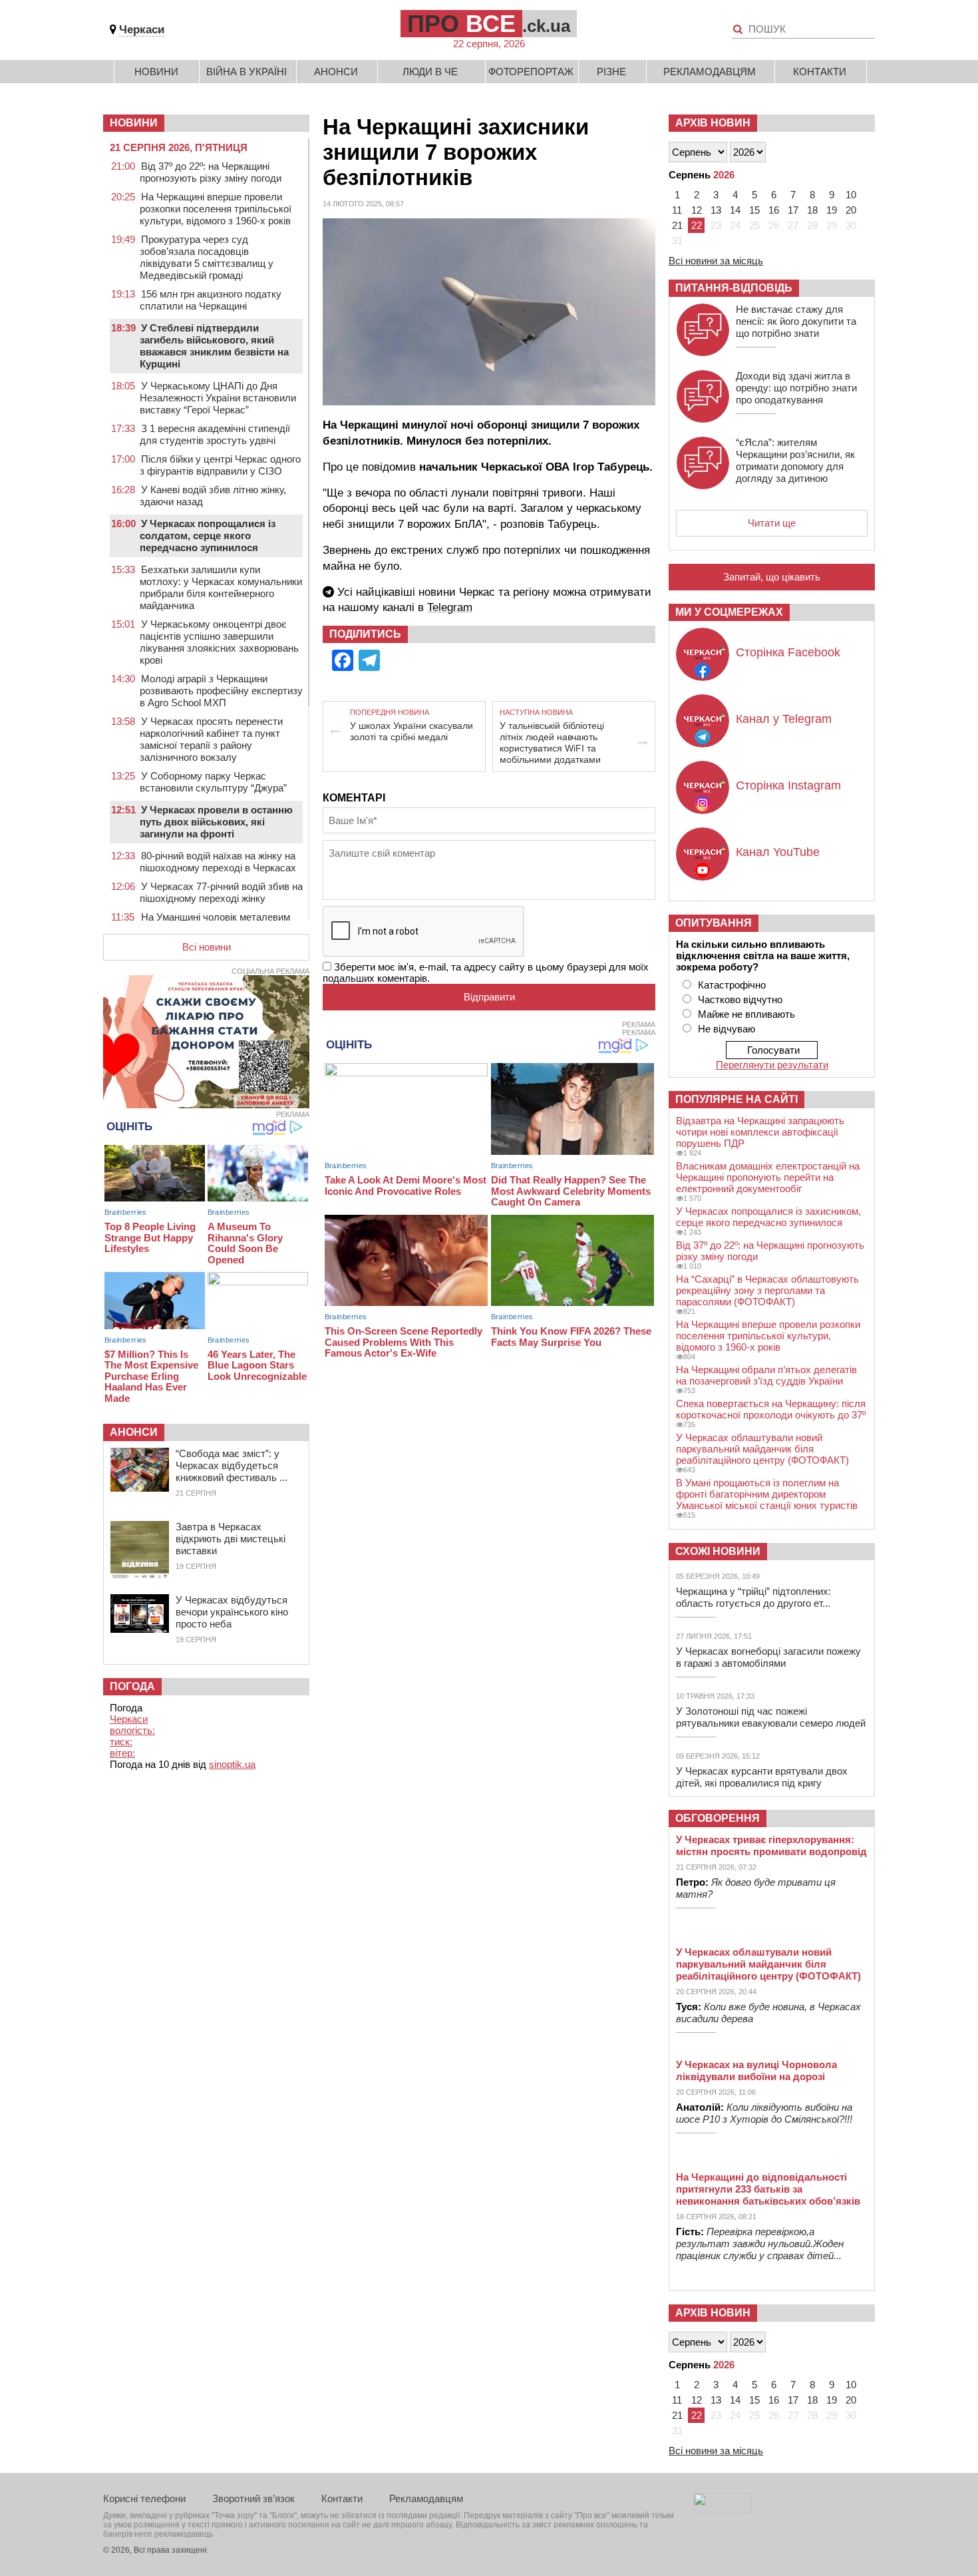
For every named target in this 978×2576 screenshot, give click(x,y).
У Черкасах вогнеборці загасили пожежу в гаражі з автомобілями (768, 1657)
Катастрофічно (732, 985)
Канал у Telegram (784, 719)
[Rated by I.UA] (723, 2510)
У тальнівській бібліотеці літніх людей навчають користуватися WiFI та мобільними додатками (552, 743)
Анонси (336, 72)
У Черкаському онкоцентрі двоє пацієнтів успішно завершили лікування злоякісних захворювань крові (219, 642)
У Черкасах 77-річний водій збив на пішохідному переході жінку (221, 892)
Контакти (820, 72)
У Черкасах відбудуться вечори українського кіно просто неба (232, 1612)
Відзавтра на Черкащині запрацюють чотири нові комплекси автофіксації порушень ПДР (760, 1132)
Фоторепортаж (531, 72)
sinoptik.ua (232, 1764)
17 (793, 210)
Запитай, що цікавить (772, 577)
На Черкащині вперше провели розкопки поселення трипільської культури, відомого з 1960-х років (216, 209)
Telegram (450, 607)
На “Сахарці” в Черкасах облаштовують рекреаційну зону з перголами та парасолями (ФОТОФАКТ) (767, 1290)
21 (677, 225)
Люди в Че (430, 72)
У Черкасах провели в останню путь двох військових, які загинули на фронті (216, 822)
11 (677, 210)
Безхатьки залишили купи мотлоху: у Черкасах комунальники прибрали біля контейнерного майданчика (221, 587)
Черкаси (142, 30)
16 (774, 210)
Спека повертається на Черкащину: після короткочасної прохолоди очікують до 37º (771, 1409)
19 (832, 210)
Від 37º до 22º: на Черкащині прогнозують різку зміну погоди (211, 172)
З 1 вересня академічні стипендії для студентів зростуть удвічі (215, 434)
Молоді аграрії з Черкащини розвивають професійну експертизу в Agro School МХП (221, 691)
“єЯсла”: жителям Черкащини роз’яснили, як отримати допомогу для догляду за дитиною (795, 460)
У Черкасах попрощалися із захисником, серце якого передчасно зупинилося (768, 1217)
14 (735, 210)
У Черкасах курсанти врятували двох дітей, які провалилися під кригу (762, 1777)
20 (851, 210)
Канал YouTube (778, 852)
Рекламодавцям (710, 72)
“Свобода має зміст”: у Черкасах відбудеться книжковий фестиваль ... (232, 1465)
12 (697, 210)
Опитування (714, 923)
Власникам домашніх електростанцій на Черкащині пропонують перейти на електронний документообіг (768, 1177)
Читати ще (772, 523)
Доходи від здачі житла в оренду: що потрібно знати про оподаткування (796, 388)
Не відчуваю (727, 1029)
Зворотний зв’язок (253, 2498)
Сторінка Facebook (788, 652)
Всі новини (207, 947)
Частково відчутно (740, 999)
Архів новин (713, 123)
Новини (156, 72)
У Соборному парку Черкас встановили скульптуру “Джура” (213, 782)
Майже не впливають (746, 1014)
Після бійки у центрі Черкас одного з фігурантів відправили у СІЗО (220, 465)
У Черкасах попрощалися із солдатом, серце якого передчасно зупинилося (208, 536)
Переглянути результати (772, 1065)
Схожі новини (718, 1551)
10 (851, 195)
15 (754, 210)
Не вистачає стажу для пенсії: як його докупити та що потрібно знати (796, 321)
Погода (132, 1686)
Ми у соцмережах (729, 612)
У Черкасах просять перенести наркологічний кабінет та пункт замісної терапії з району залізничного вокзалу (211, 739)
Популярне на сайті (736, 1099)
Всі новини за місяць (716, 261)
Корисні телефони (144, 2498)
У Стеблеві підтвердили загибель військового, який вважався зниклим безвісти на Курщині (214, 346)
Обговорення (718, 1818)
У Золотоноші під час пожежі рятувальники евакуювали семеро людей (771, 1717)
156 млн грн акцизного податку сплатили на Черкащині (211, 300)
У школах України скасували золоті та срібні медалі (411, 731)
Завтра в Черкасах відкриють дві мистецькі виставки (231, 1539)
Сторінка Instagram (788, 785)
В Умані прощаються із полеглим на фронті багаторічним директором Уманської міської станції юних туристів (767, 1494)
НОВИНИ (134, 123)
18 (812, 210)
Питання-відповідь (734, 288)
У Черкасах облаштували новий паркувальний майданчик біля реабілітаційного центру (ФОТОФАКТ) (762, 1449)
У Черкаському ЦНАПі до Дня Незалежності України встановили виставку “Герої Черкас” (218, 398)
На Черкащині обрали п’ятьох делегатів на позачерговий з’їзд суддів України (766, 1375)
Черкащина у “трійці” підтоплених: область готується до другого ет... (753, 1597)
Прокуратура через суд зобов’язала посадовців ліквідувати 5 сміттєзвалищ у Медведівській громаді (207, 257)
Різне (611, 72)
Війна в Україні (246, 72)
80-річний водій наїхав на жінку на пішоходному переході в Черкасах (218, 862)
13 (716, 210)
